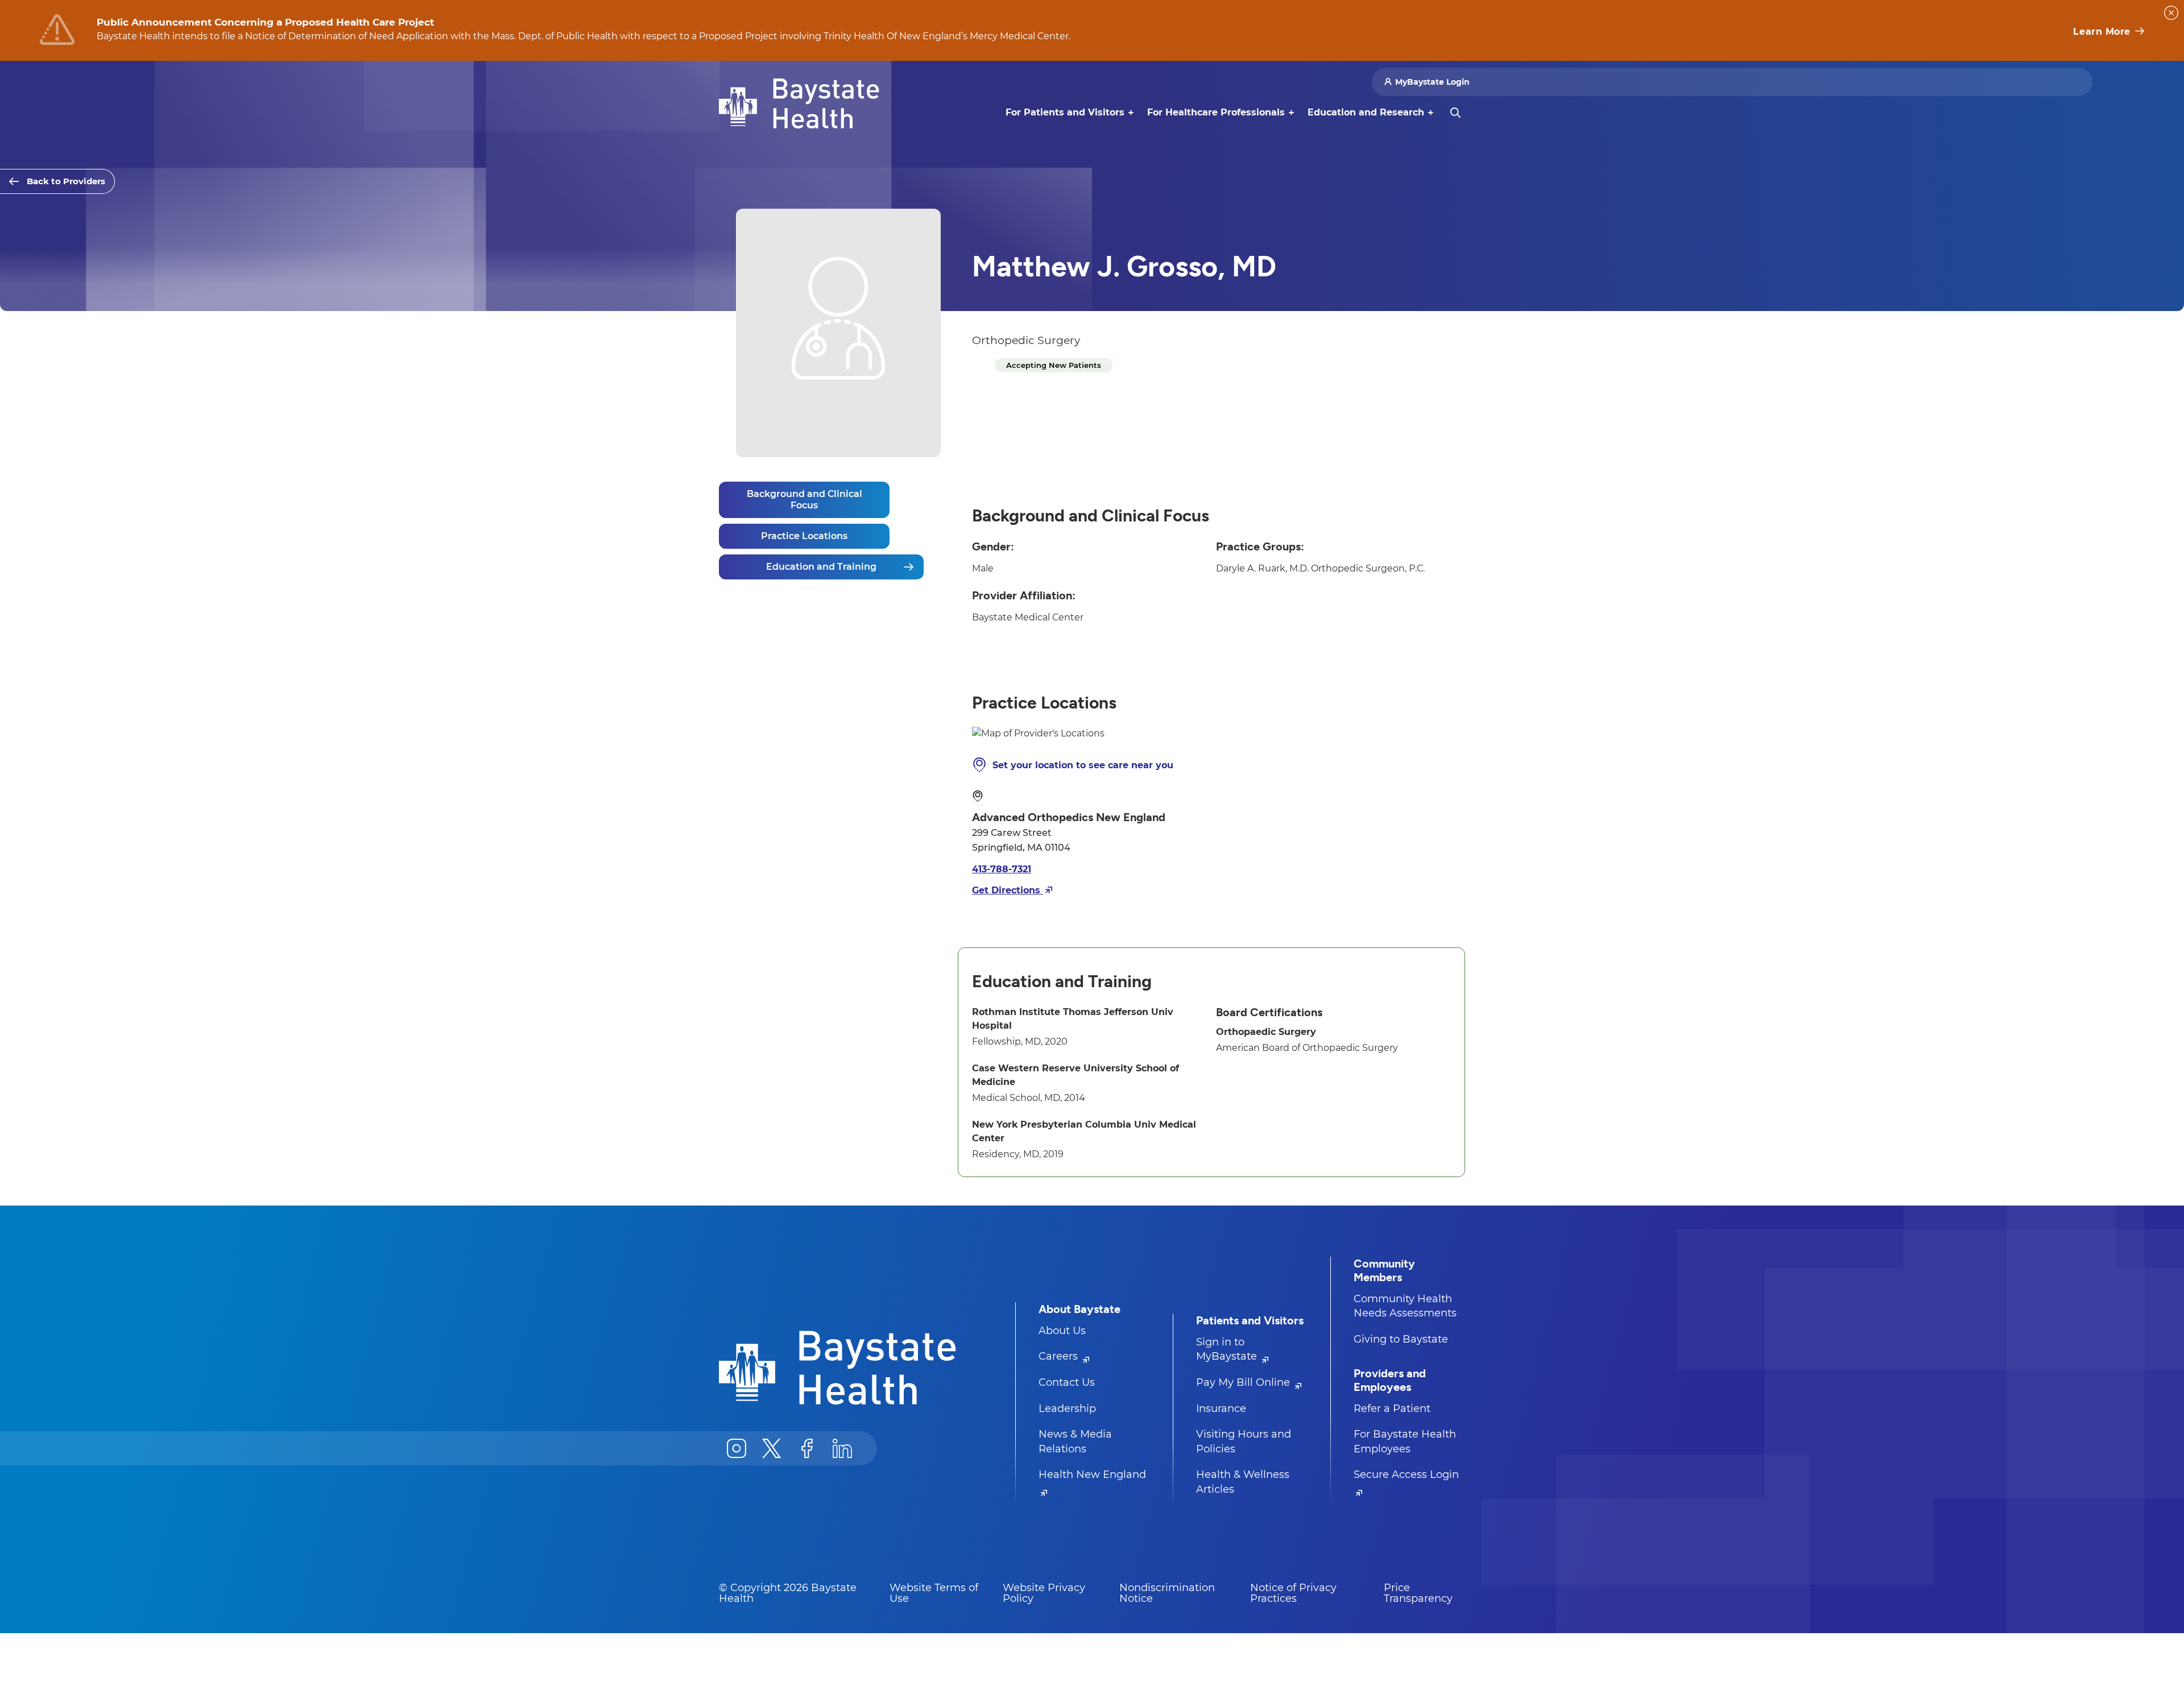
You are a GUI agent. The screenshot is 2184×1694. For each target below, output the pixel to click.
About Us (1062, 1331)
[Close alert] (2171, 13)
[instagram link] (737, 1448)
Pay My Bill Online (1244, 1382)
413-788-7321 (1002, 869)
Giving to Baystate (1401, 1339)
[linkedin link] (842, 1448)
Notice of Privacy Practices (1293, 1593)
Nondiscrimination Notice (1167, 1593)
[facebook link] (807, 1448)
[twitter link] (772, 1448)
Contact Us (1067, 1382)
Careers (1060, 1356)
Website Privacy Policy (1044, 1593)
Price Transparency (1418, 1593)
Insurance (1221, 1409)
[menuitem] (1065, 113)
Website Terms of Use (934, 1593)
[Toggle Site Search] (1455, 113)
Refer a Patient (1392, 1409)
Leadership (1067, 1409)
